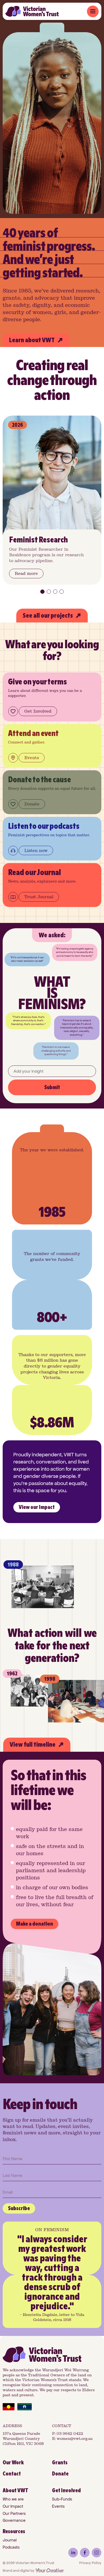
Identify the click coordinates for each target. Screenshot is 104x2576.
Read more (26, 573)
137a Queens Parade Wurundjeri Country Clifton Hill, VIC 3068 (23, 2439)
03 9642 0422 (70, 2434)
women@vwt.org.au (75, 2439)
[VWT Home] (32, 11)
